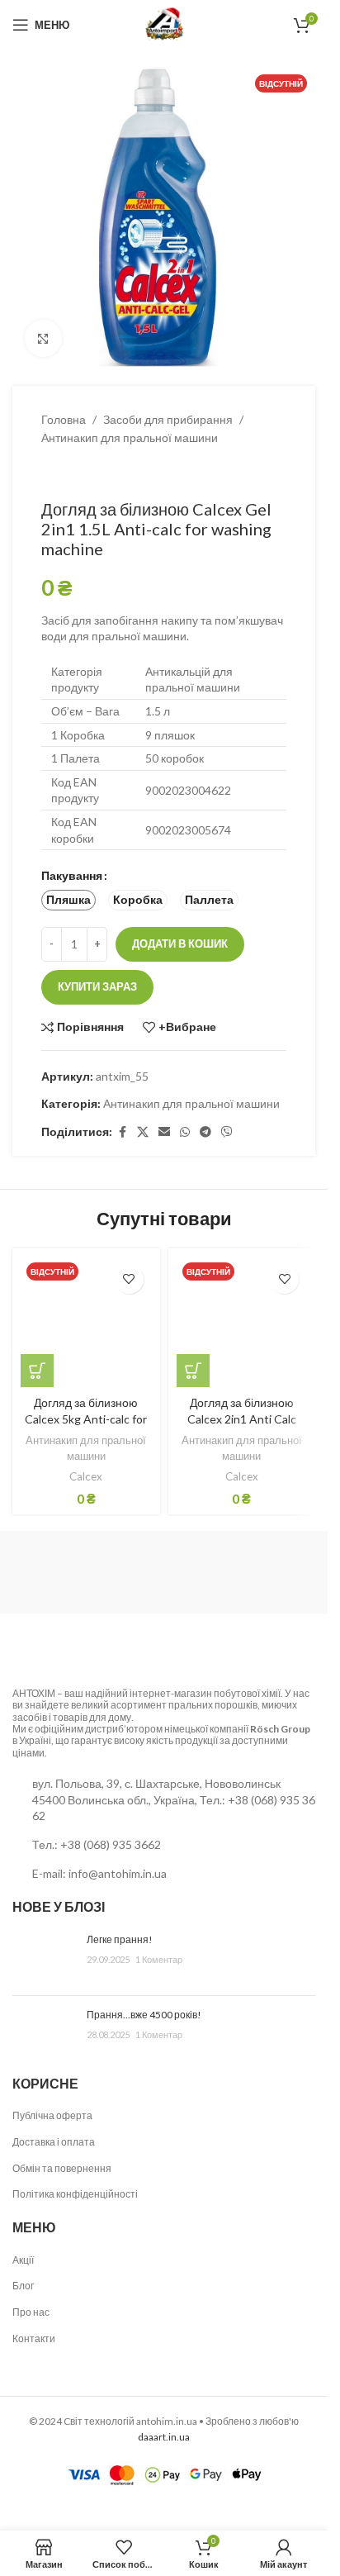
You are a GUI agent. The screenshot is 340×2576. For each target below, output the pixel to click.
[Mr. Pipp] (204, 1572)
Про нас (31, 2312)
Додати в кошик (180, 943)
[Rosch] (46, 1572)
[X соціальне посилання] (143, 1132)
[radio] (68, 900)
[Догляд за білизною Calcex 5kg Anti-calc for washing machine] (86, 1322)
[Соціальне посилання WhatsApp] (185, 1132)
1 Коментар (159, 1959)
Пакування (72, 875)
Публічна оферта (52, 2115)
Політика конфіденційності (75, 2194)
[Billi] (282, 1572)
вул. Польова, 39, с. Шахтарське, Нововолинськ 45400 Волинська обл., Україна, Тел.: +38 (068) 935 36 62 (174, 1799)
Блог (23, 2286)
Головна (64, 419)
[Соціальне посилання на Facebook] (122, 1132)
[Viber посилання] (227, 1132)
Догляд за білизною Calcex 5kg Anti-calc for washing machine (86, 1419)
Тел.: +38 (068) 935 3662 (97, 1844)
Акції (23, 2260)
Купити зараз (97, 986)
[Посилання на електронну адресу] (164, 1132)
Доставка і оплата (54, 2142)
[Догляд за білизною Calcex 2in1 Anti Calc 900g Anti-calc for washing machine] (242, 1322)
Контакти (34, 2338)
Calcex (86, 1476)
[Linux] (125, 1572)
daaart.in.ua (164, 2437)
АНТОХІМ (34, 1693)
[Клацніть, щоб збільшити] (43, 338)
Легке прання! (120, 1939)
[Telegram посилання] (205, 1132)
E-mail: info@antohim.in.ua (99, 1873)
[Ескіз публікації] (43, 1958)
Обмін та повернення (62, 2168)
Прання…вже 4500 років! (144, 2015)
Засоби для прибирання (168, 419)
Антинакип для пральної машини (130, 437)
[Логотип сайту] (164, 24)
